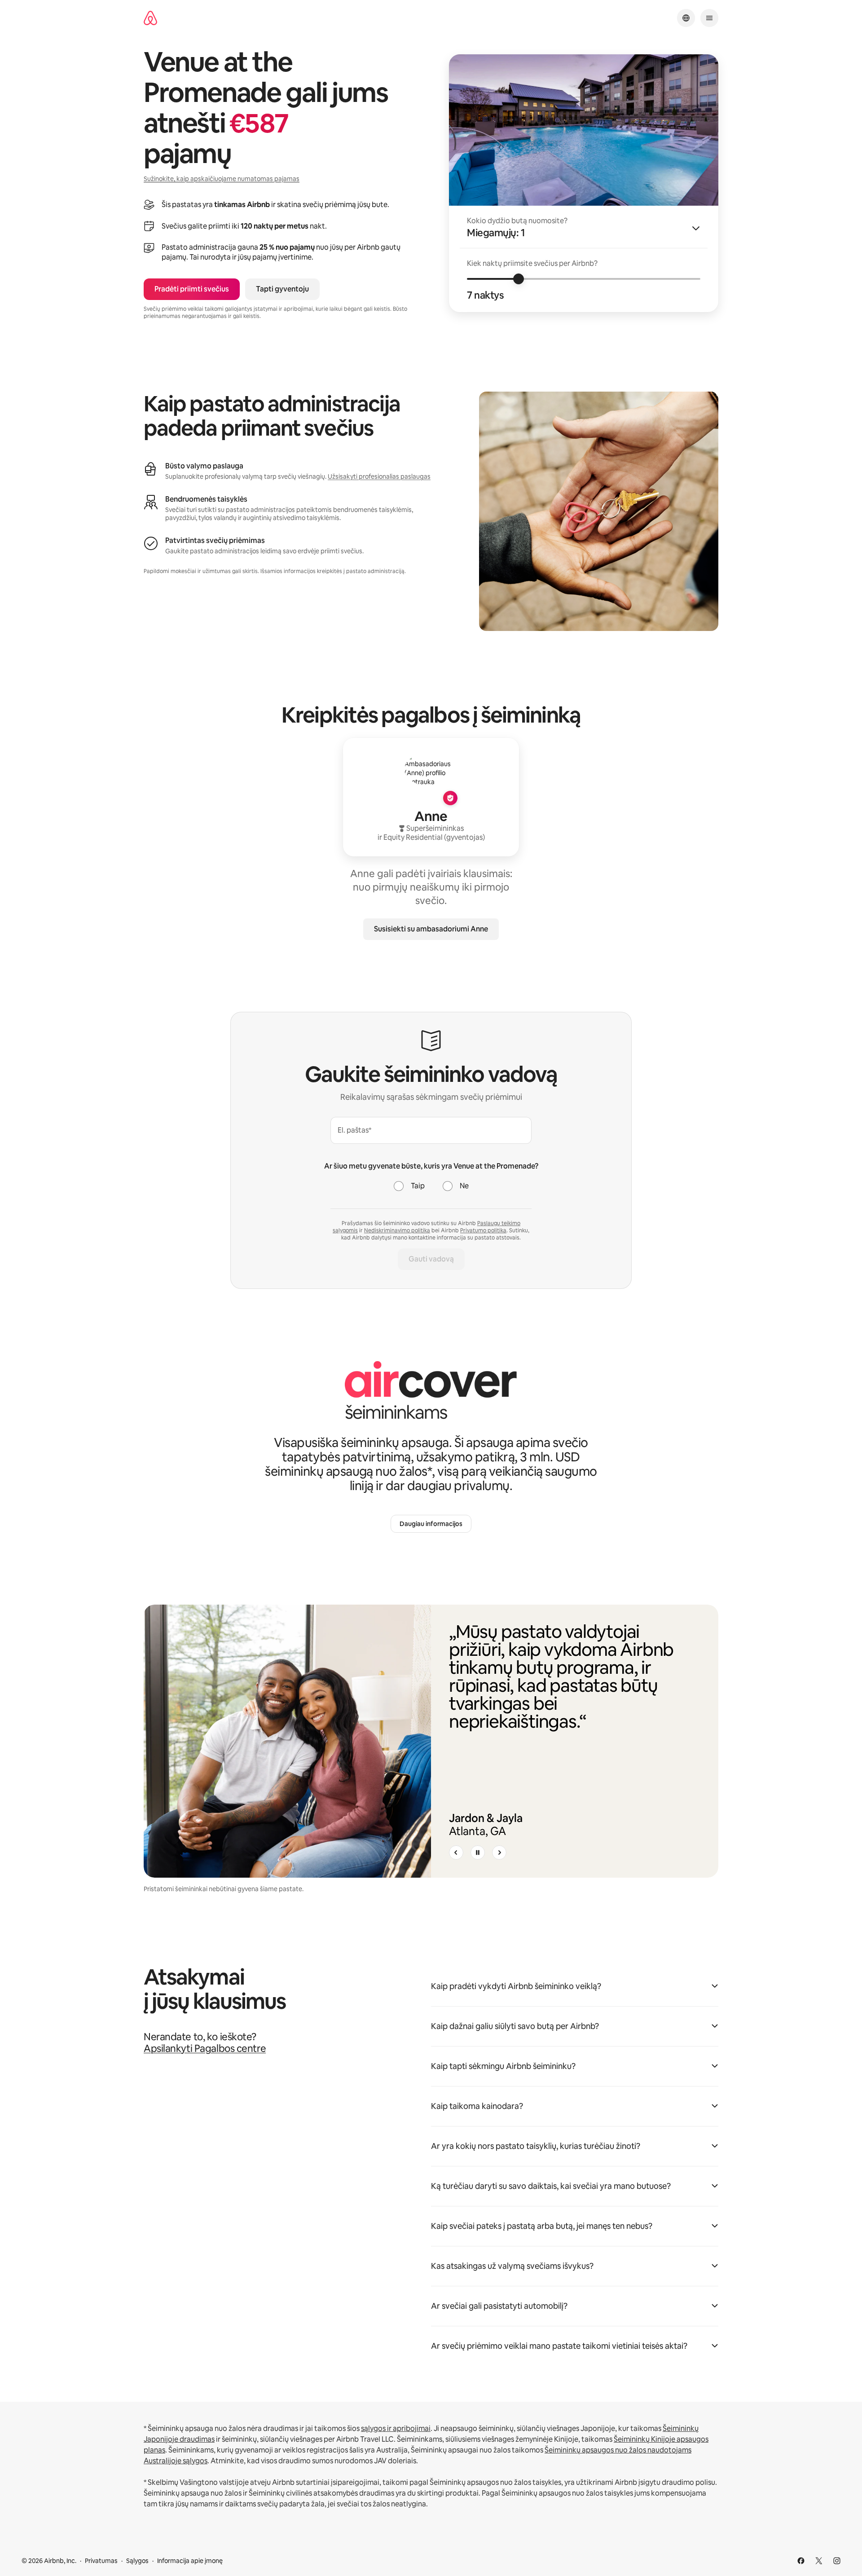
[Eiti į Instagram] (837, 2561)
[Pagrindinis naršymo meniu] (709, 18)
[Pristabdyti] (478, 1853)
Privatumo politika (483, 1231)
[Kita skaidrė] (499, 1853)
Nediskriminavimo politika (397, 1231)
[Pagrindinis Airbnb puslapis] (150, 18)
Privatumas (101, 2561)
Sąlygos (137, 2561)
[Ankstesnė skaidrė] (456, 1853)
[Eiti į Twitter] (819, 2561)
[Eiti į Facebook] (801, 2561)
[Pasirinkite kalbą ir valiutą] (686, 18)
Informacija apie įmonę (190, 2561)
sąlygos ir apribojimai (396, 2428)
